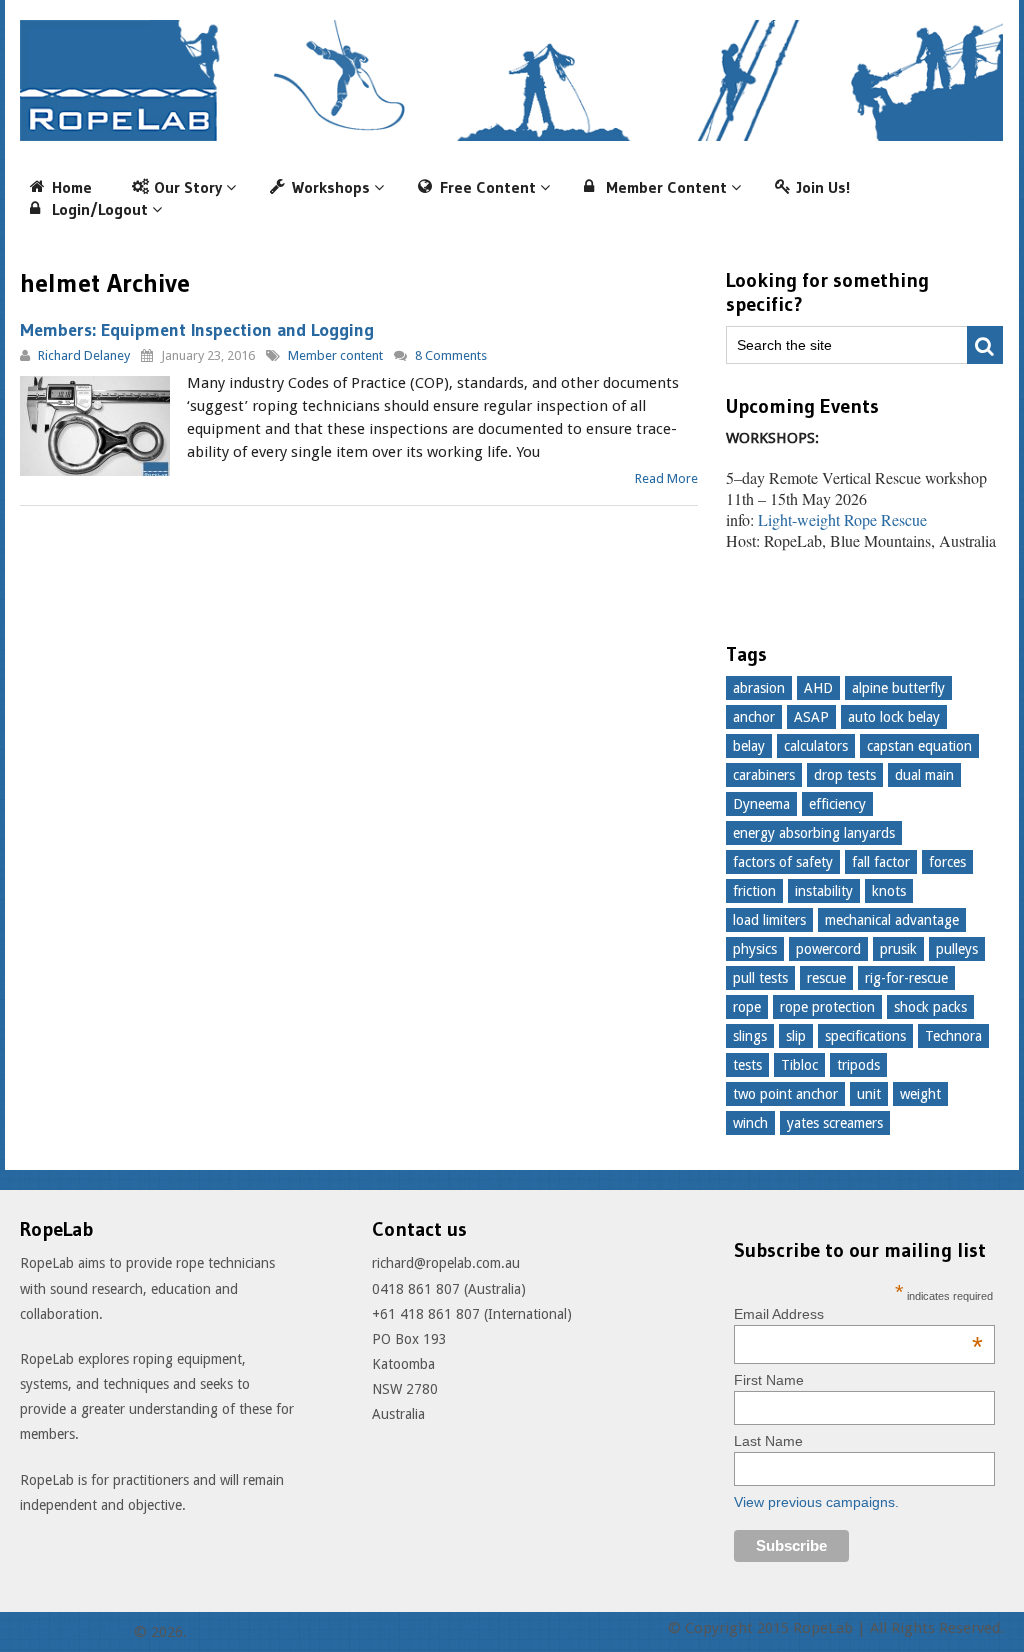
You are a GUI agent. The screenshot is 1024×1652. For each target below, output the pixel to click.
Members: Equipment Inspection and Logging (197, 330)
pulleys (957, 949)
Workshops (331, 187)
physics (755, 949)
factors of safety (783, 862)
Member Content (666, 187)
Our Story (188, 187)
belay (749, 746)
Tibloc (799, 1065)
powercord (828, 949)
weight (920, 1094)
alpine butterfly (898, 688)
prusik (898, 949)
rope (747, 1007)
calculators (816, 746)
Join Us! (823, 187)
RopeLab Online (74, 1632)
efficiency (837, 804)
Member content (335, 355)
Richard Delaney (84, 355)
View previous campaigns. (816, 1502)
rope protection (827, 1007)
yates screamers (835, 1123)
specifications (865, 1036)
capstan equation (919, 746)
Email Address (858, 1314)
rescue (826, 978)
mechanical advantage (892, 920)
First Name (769, 1380)
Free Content (488, 187)
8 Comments (451, 355)
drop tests (845, 775)
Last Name (768, 1441)
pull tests (760, 978)
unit (869, 1094)
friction (754, 891)
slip (796, 1036)
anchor (754, 717)
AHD (818, 688)
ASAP (811, 717)
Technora (953, 1036)
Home (72, 187)
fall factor (881, 862)
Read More (666, 478)
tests (747, 1065)
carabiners (764, 775)
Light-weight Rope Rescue (842, 519)
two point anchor (785, 1094)
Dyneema (761, 804)
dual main (924, 775)
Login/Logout (100, 209)
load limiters (769, 920)
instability (824, 891)
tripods (858, 1065)
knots (889, 891)
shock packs (930, 1007)
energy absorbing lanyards (814, 833)
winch (750, 1123)
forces (947, 862)
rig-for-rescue (906, 978)
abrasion (759, 688)
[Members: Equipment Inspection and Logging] (95, 426)
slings (750, 1036)
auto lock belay (894, 717)
